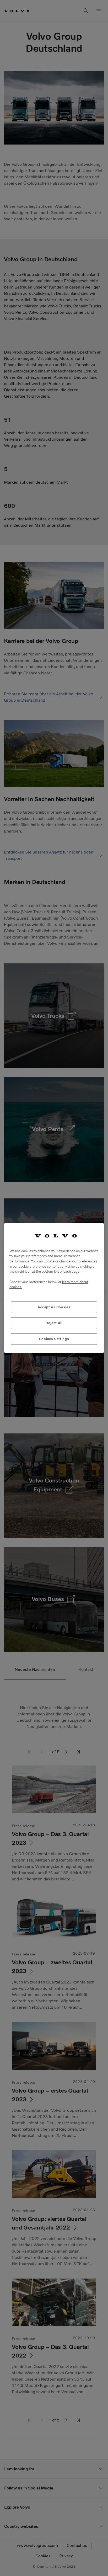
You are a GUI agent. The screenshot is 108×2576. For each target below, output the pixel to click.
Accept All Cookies (54, 1307)
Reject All (54, 1323)
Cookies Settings (54, 1339)
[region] (54, 1288)
